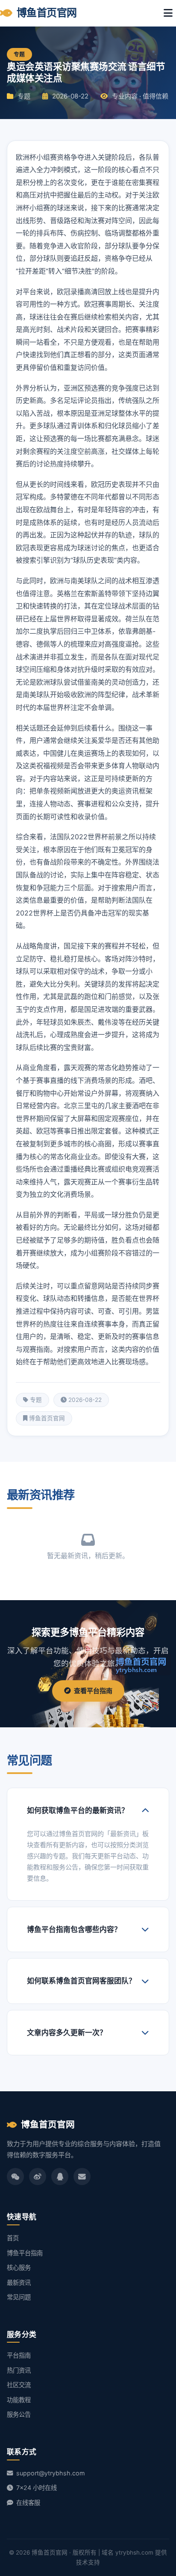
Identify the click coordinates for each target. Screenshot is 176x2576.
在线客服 (27, 2503)
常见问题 (19, 2297)
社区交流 (19, 2385)
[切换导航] (168, 13)
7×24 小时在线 (36, 2488)
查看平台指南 (93, 1691)
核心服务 (19, 2267)
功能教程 (19, 2400)
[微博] (38, 2176)
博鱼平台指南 (25, 2253)
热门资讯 (19, 2370)
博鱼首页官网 (47, 13)
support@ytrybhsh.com (50, 2473)
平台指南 (19, 2355)
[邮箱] (82, 2176)
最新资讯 (19, 2282)
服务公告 (19, 2414)
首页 (13, 2238)
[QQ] (60, 2176)
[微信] (15, 2176)
